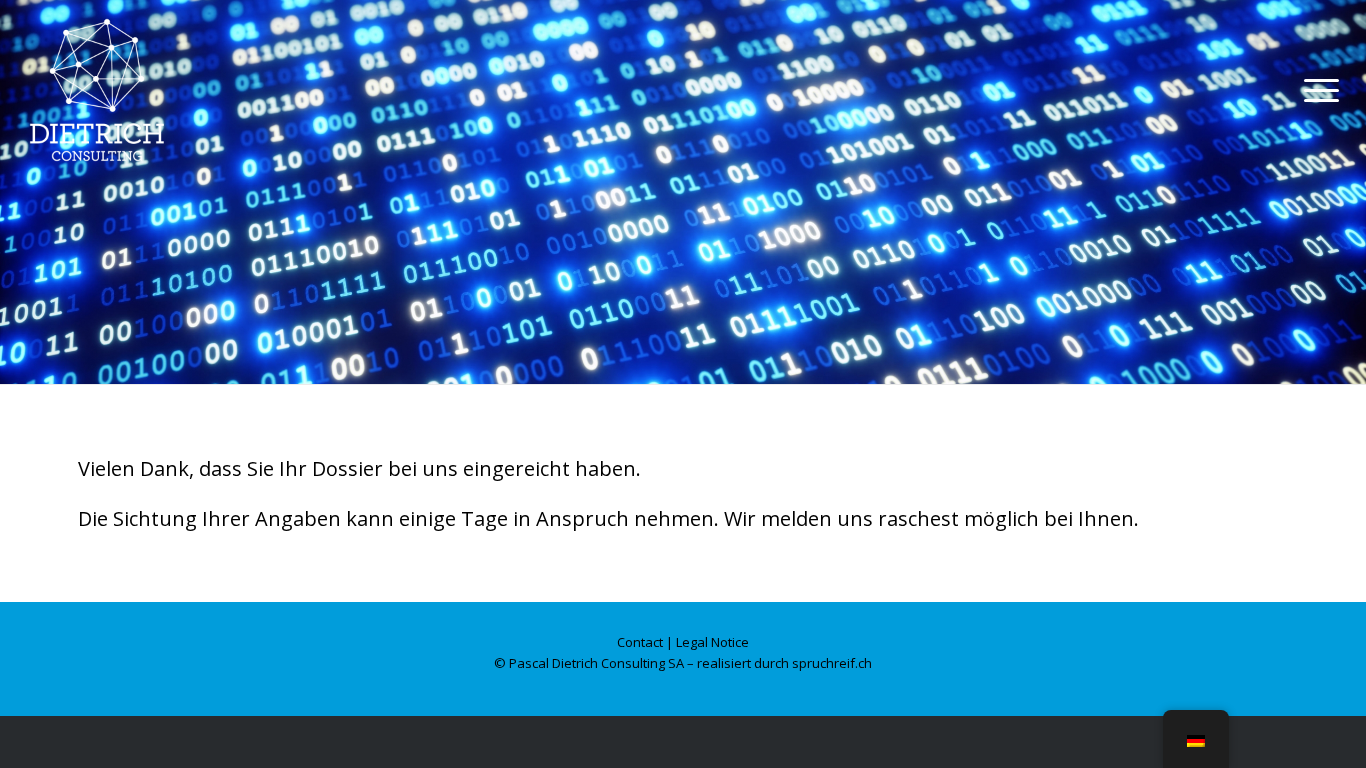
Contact (640, 642)
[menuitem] (1315, 90)
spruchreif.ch (832, 663)
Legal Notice (712, 642)
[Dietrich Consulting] (117, 90)
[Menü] (1315, 90)
